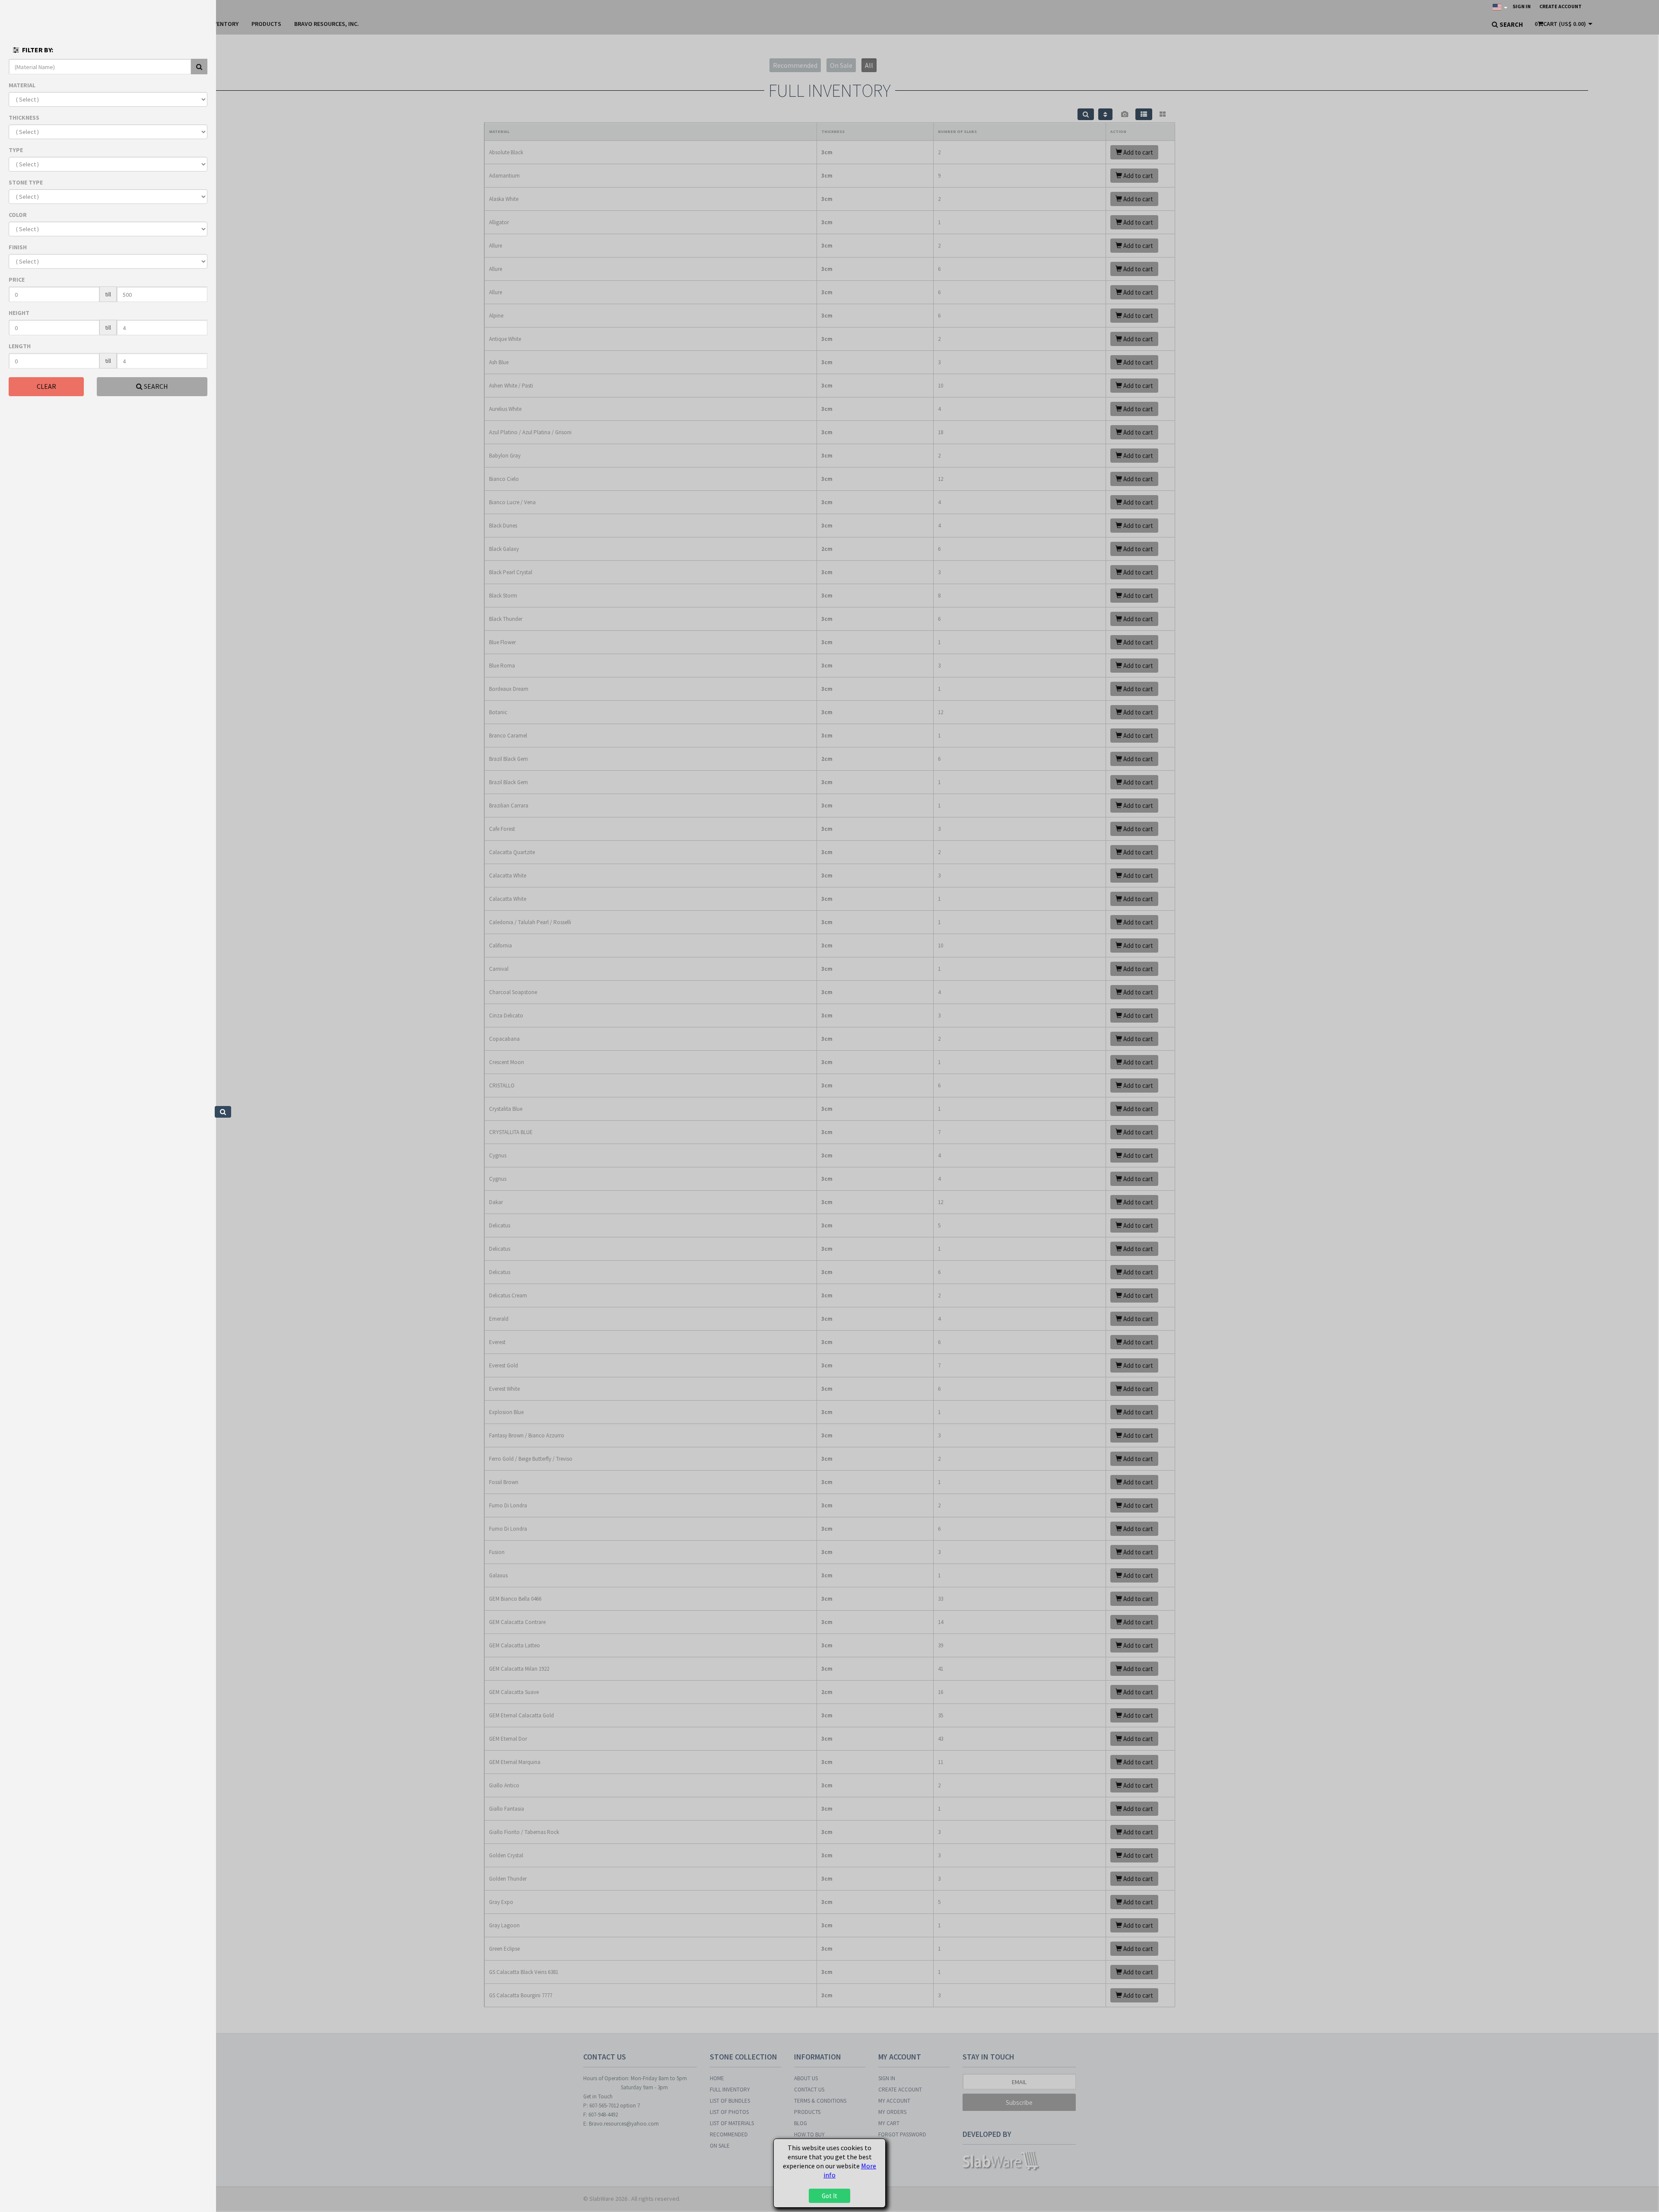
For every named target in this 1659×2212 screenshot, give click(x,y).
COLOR (18, 215)
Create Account (1560, 6)
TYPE (16, 150)
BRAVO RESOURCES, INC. (327, 24)
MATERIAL (22, 85)
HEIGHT (19, 313)
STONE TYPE (26, 182)
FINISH (18, 247)
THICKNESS (24, 118)
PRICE (17, 280)
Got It (829, 2196)
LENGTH (20, 346)
